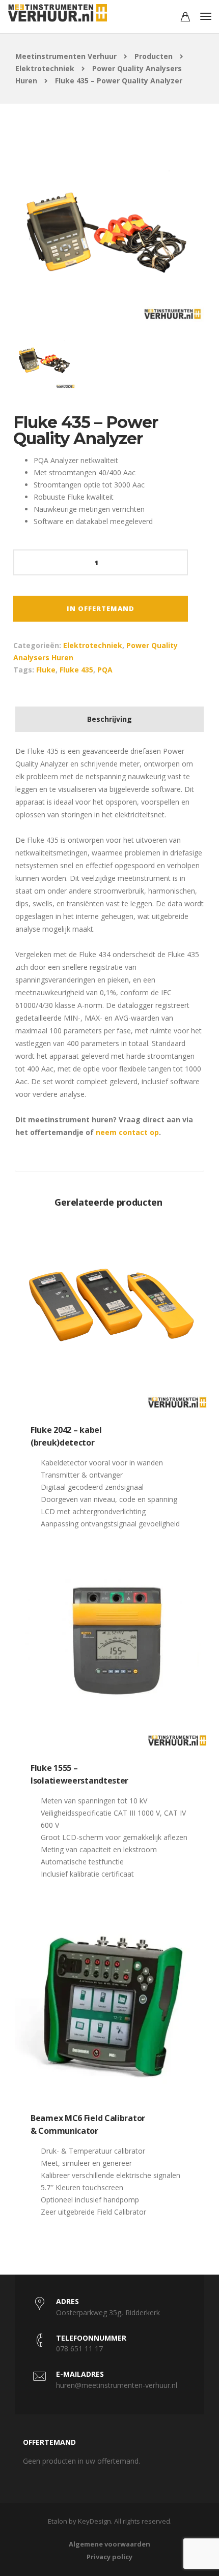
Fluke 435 (76, 670)
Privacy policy (109, 2557)
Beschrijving (109, 719)
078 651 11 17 (79, 2349)
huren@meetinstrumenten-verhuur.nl (117, 2385)
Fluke (46, 670)
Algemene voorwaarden (109, 2544)
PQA (105, 670)
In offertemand (101, 608)
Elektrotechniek (93, 645)
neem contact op (127, 1132)
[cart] (185, 18)
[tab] (109, 719)
